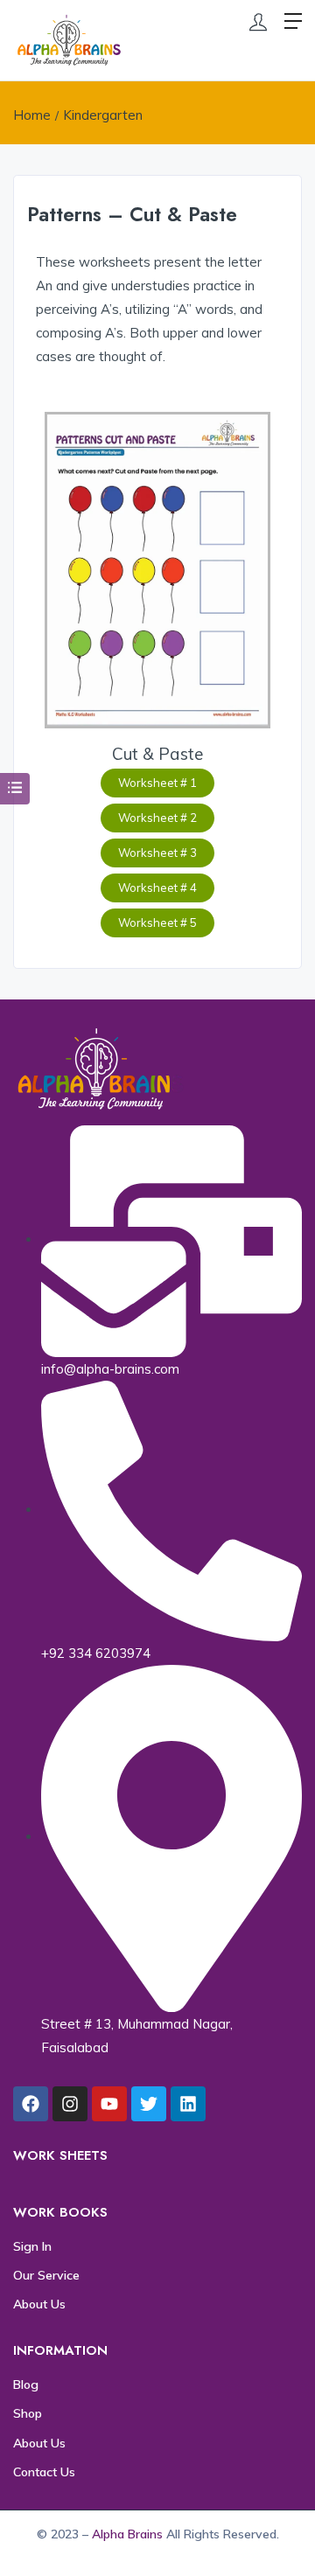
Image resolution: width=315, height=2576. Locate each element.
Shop (28, 2413)
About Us (39, 2304)
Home (32, 115)
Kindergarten (103, 115)
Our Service (46, 2275)
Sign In (32, 2246)
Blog (26, 2385)
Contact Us (44, 2472)
